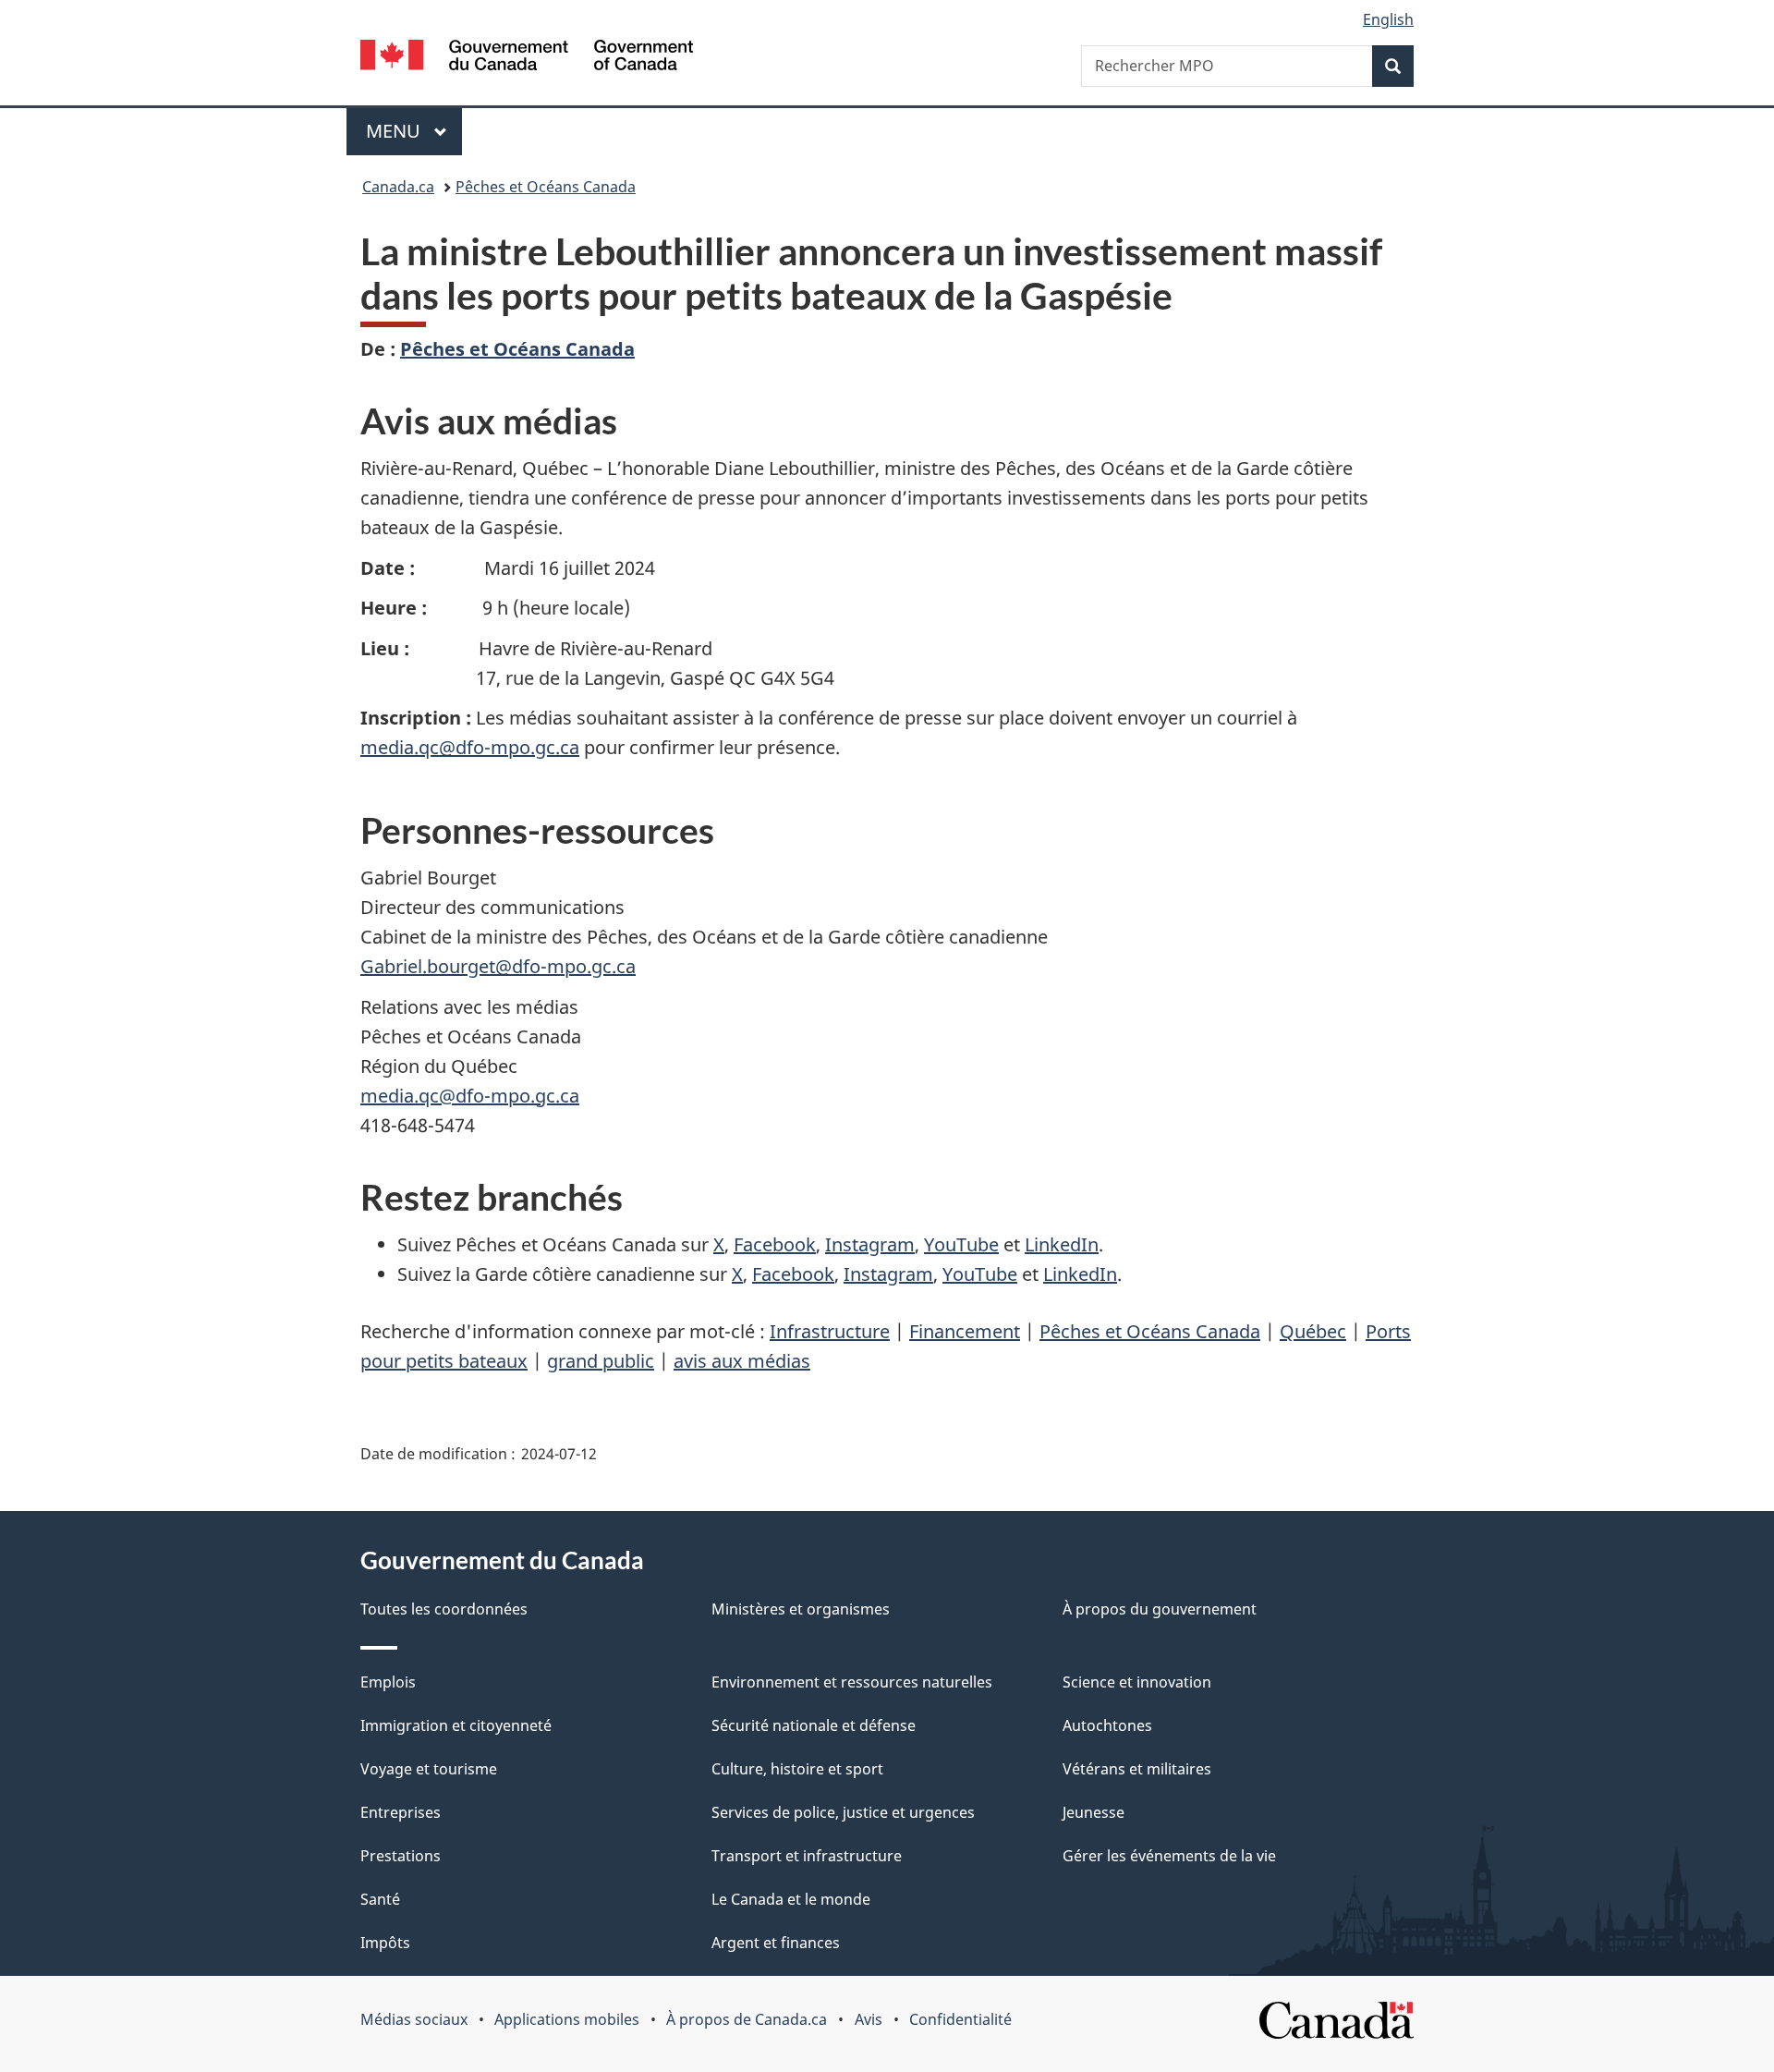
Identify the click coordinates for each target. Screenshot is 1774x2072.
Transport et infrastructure (807, 1856)
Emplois (388, 1682)
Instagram (870, 1244)
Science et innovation (1137, 1682)
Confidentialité (960, 2019)
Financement (965, 1331)
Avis (869, 2019)
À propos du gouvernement (1160, 1609)
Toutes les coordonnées (444, 1609)
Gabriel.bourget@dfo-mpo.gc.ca (498, 966)
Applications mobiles (567, 2019)
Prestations (401, 1856)
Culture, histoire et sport (797, 1769)
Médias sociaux (414, 2019)
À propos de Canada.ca (747, 2019)
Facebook (775, 1244)
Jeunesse (1094, 1812)
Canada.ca (398, 187)
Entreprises (401, 1812)
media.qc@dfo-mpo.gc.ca (470, 747)
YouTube (961, 1244)
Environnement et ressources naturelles (852, 1682)
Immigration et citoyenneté (456, 1725)
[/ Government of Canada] (527, 58)
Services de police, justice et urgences (843, 1812)
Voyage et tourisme (429, 1769)
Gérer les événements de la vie (1169, 1856)
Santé (380, 1899)
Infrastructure (830, 1331)
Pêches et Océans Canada (546, 187)
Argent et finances (776, 1943)
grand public (601, 1361)
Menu (414, 131)
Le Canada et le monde (791, 1899)
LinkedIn (1062, 1244)
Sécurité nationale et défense (814, 1725)
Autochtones (1107, 1725)
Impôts (385, 1943)
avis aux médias (742, 1361)
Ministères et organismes (801, 1609)
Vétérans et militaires (1137, 1769)
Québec (1313, 1331)
